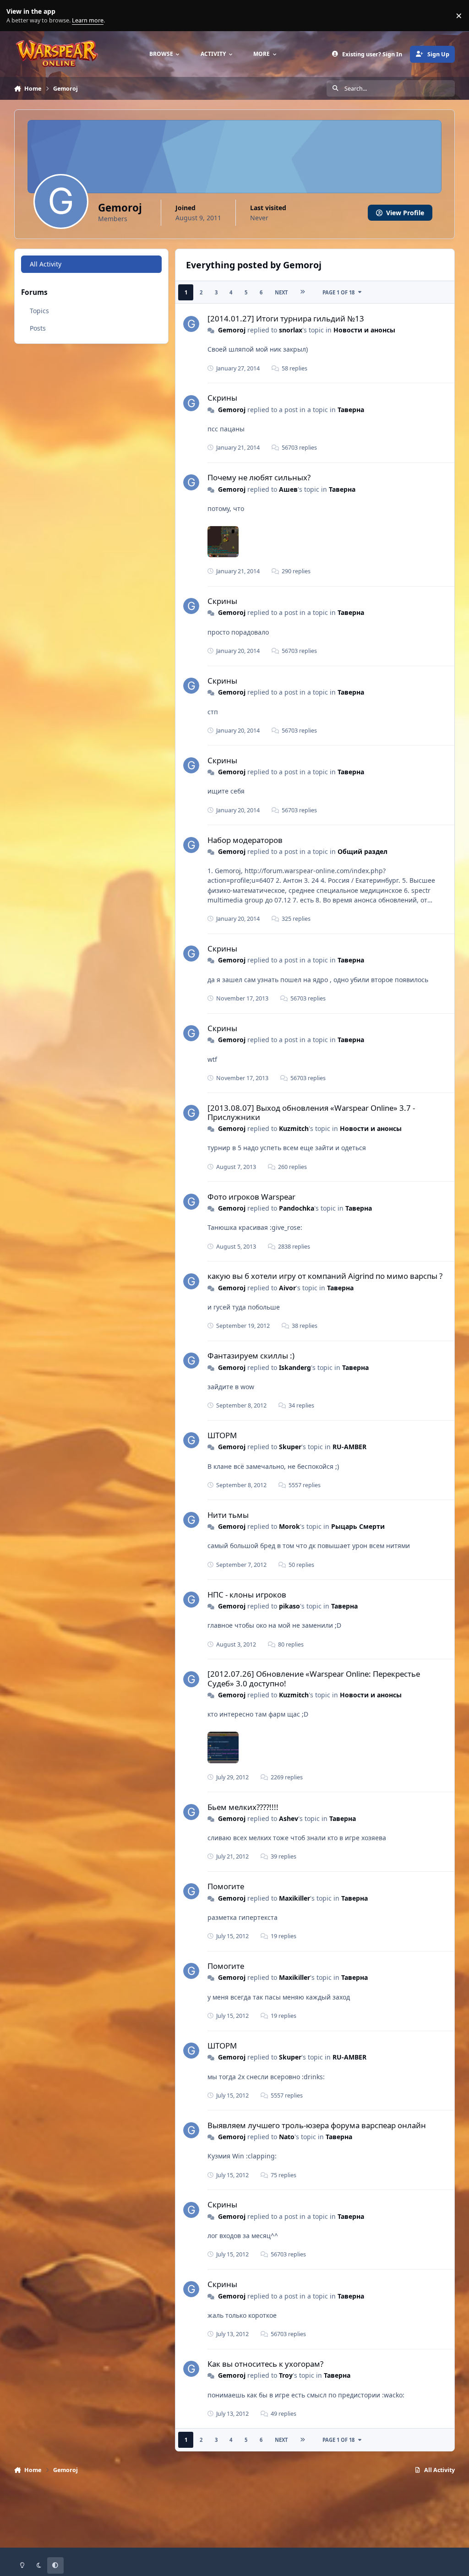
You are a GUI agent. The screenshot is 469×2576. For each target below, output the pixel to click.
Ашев (288, 489)
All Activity (46, 264)
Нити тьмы (228, 1515)
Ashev (289, 1818)
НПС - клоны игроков (247, 1595)
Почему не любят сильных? (259, 477)
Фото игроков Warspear (251, 1197)
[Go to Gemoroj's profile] (191, 324)
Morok (289, 1526)
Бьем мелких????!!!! (243, 1807)
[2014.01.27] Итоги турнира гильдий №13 (286, 318)
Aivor (287, 1288)
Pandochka (297, 1208)
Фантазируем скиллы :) (251, 1356)
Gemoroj (232, 330)
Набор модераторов (245, 840)
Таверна (351, 410)
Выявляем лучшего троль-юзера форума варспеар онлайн (317, 2125)
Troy (286, 2375)
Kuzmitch (294, 1128)
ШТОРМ (222, 1435)
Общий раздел (363, 851)
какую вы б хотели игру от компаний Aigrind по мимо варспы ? (325, 1276)
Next (281, 292)
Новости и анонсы (364, 330)
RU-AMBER (349, 1447)
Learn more (18, 16)
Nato (287, 2137)
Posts (38, 328)
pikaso (289, 1606)
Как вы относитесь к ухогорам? (265, 2364)
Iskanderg (295, 1367)
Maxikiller (294, 1898)
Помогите (226, 1886)
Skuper (290, 1447)
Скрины (222, 398)
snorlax (291, 330)
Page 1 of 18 (338, 292)
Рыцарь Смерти (358, 1526)
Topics (39, 311)
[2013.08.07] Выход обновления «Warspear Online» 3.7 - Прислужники (311, 1112)
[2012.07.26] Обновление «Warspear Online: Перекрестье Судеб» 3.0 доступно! (314, 1678)
